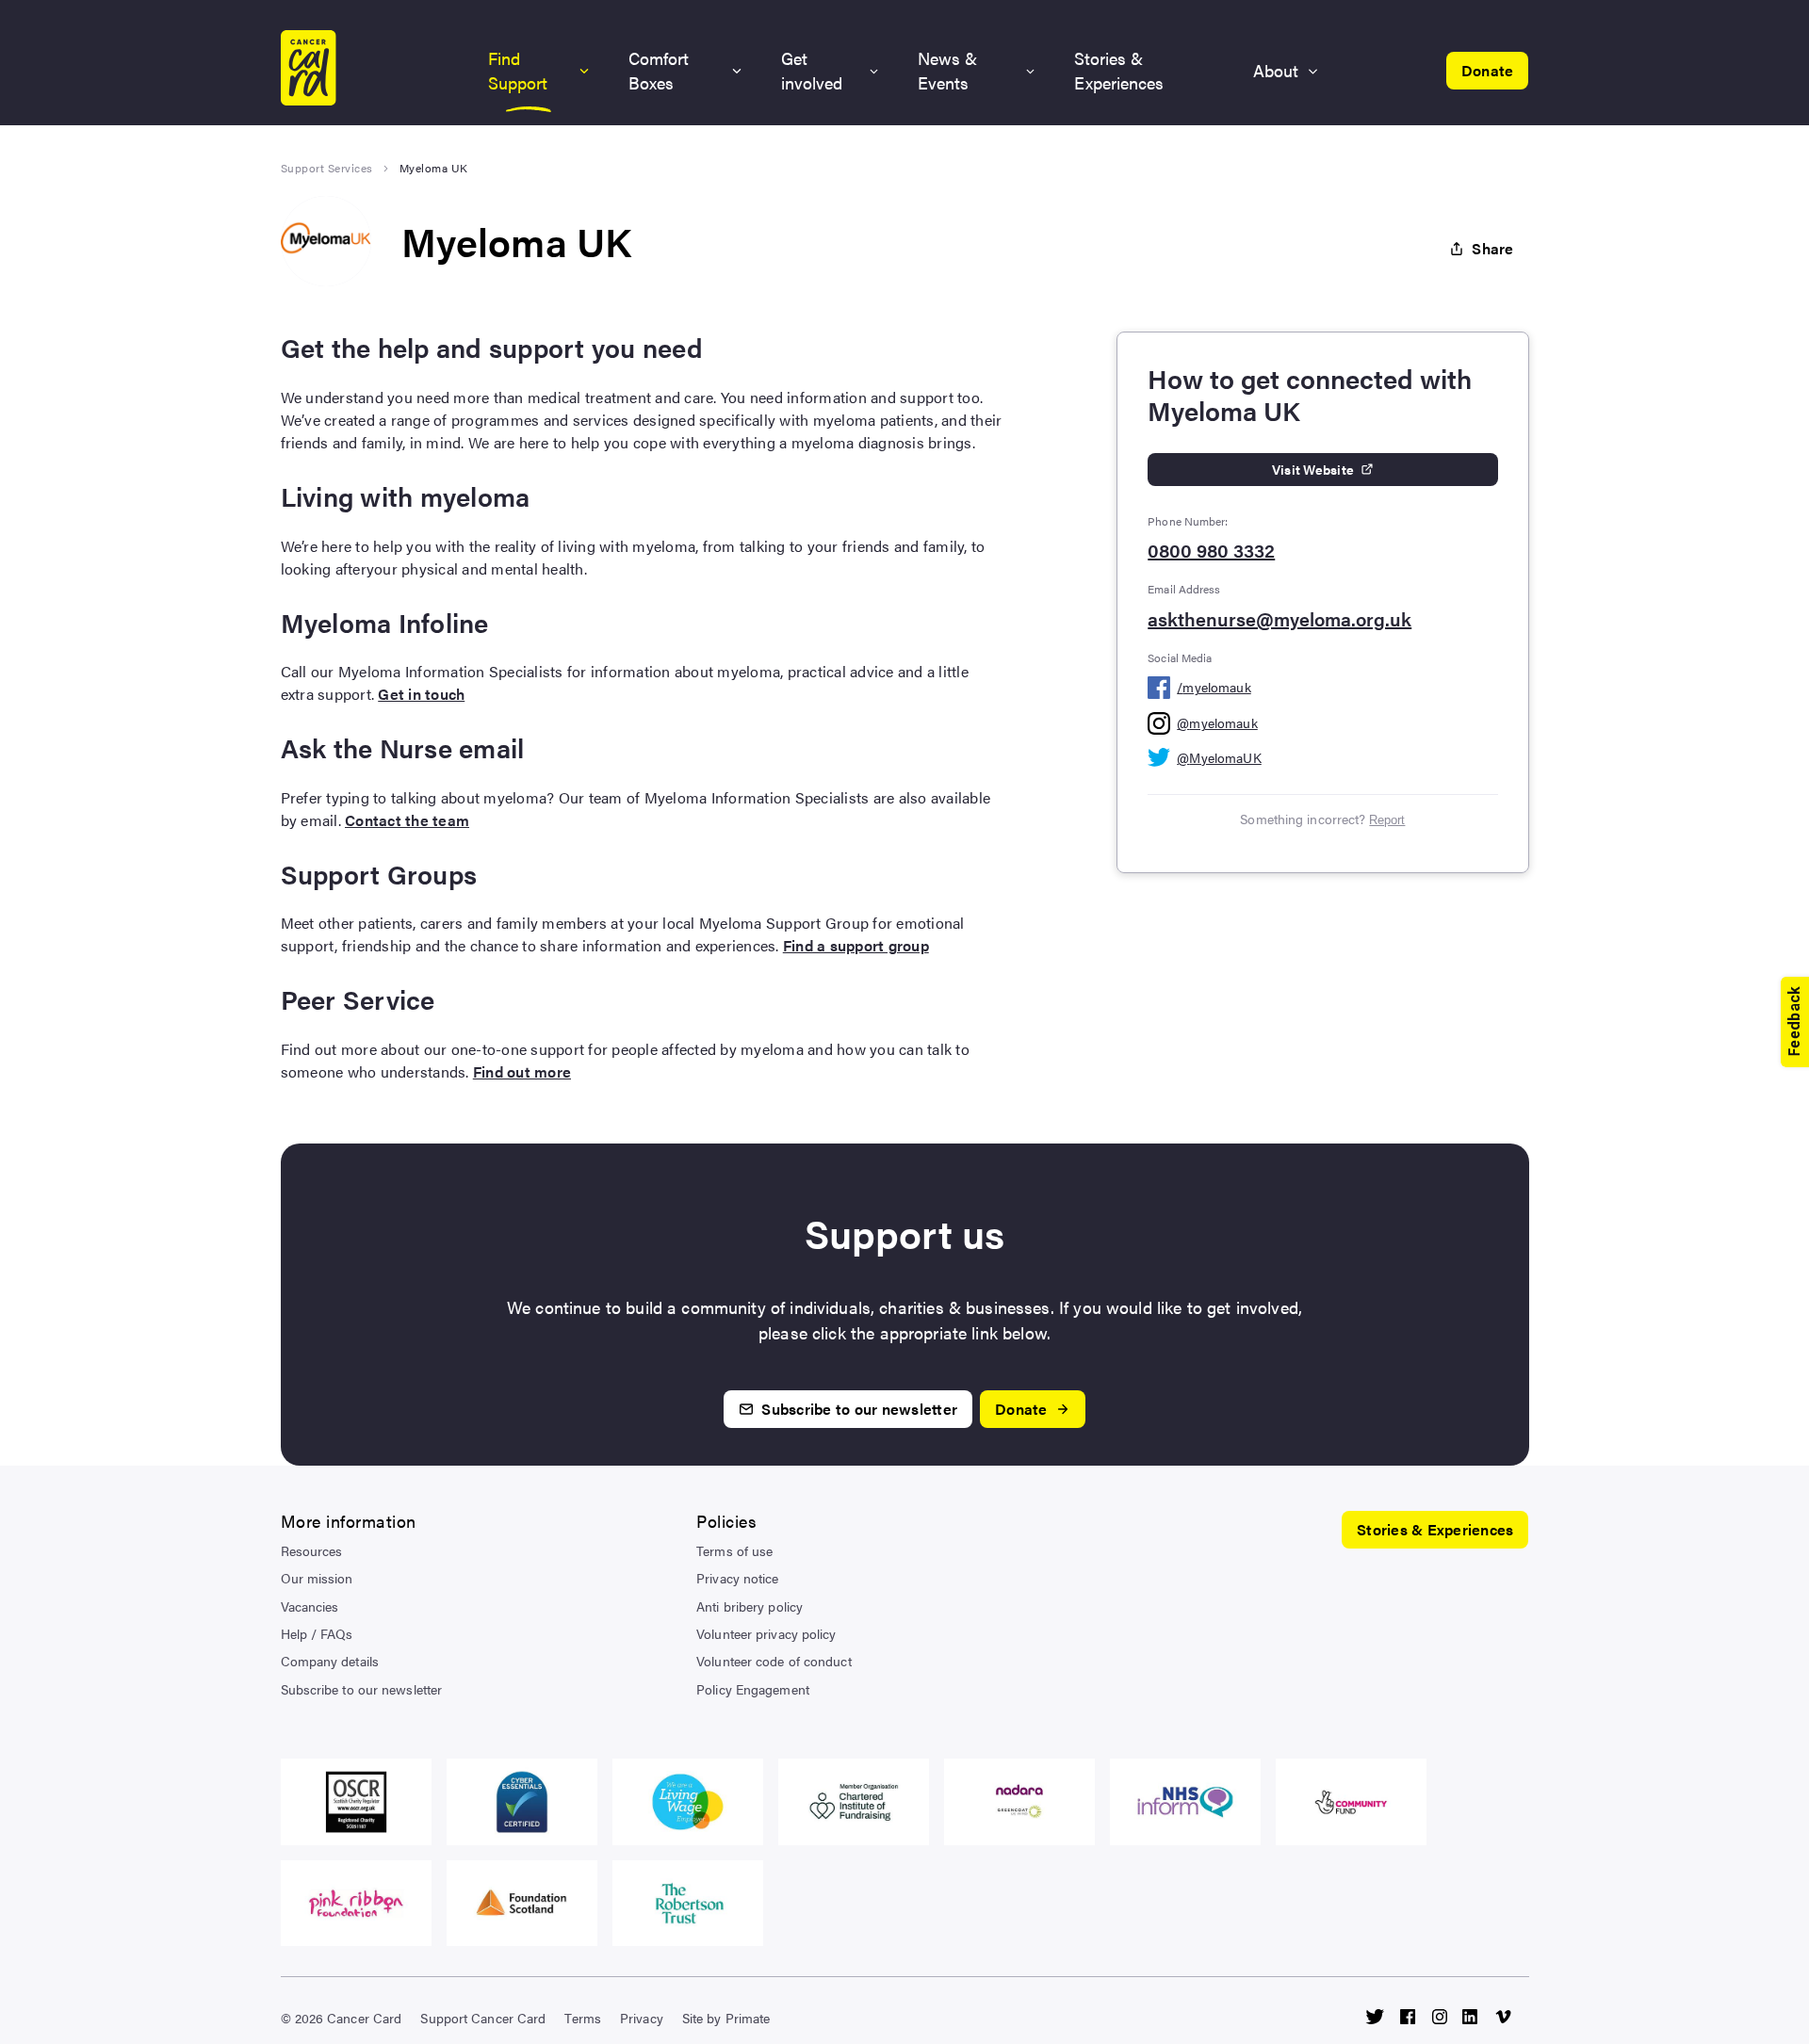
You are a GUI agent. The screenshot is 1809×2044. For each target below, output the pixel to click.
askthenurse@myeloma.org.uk (1279, 619)
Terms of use (734, 1550)
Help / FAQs (317, 1633)
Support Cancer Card (483, 2018)
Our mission (317, 1578)
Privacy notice (737, 1578)
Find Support (518, 70)
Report (1387, 820)
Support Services (327, 168)
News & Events (947, 70)
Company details (330, 1661)
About (1276, 70)
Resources (312, 1550)
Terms (583, 2018)
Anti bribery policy (750, 1606)
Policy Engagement (753, 1689)
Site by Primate (726, 2018)
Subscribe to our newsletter (362, 1689)
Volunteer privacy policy (766, 1633)
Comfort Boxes (659, 70)
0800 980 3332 (1211, 550)
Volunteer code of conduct (774, 1661)
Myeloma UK (434, 168)
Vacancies (310, 1606)
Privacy (642, 2018)
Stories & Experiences (1119, 70)
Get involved (812, 70)
